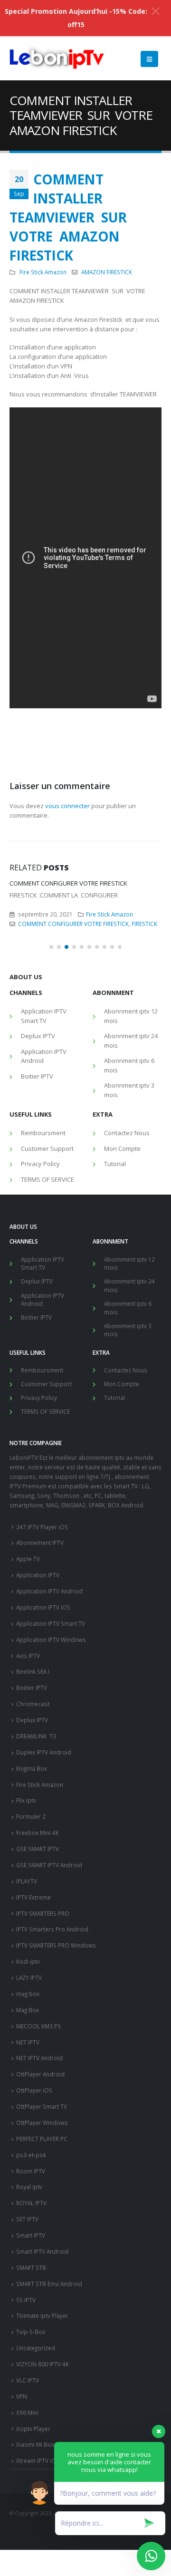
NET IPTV (28, 2187)
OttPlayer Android (40, 2219)
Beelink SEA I (33, 1816)
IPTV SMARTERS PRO (43, 2058)
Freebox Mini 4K (38, 1977)
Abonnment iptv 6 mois (129, 1210)
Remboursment (43, 1278)
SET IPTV (27, 2364)
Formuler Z (31, 1961)
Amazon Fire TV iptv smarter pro (109, 1049)
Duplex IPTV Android (44, 1897)
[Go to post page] (85, 919)
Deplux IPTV (38, 1181)
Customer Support (47, 1293)
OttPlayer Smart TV (42, 2251)
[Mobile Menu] (149, 59)
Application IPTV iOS (43, 1752)
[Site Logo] (57, 59)
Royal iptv (29, 2332)
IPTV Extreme (33, 2042)
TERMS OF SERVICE (47, 1324)
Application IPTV (38, 1719)
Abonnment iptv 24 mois (131, 1186)
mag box (28, 2138)
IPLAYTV (27, 2026)
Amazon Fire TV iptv (36, 1049)
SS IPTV (26, 2444)
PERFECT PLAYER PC (42, 2283)
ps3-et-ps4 (31, 2299)
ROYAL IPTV (31, 2348)
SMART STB (31, 2412)
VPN (22, 2541)
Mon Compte (122, 1293)
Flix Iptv (26, 1945)
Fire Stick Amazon (43, 272)
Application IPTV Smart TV (44, 1161)
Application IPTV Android (44, 1201)
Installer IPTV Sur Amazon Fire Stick (56, 1059)
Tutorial (115, 1309)
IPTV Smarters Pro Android (52, 2074)
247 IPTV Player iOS (42, 1671)
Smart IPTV (31, 2380)
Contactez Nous (127, 1278)
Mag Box (28, 2154)
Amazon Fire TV (39, 1040)
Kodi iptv (28, 2106)
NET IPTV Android (39, 2203)
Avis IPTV (28, 1800)
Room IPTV (31, 2316)
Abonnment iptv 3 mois (129, 1235)
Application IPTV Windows (51, 1784)
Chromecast (33, 1848)
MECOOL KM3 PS (38, 2171)
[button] (51, 1091)
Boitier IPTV (84, 1030)
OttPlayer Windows (42, 2267)
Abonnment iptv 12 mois (131, 1161)
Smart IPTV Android (42, 2396)
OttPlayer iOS (34, 2235)
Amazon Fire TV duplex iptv (99, 1040)
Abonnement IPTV (42, 1030)
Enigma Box (32, 1913)
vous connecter (67, 806)
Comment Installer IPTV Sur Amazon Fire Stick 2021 (81, 971)
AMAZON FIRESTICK (107, 272)
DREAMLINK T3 (36, 1881)
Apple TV (28, 1704)
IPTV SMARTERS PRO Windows (56, 2090)
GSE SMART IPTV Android (49, 2009)
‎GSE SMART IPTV (38, 1993)
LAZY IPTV (29, 2122)
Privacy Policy (40, 1309)
